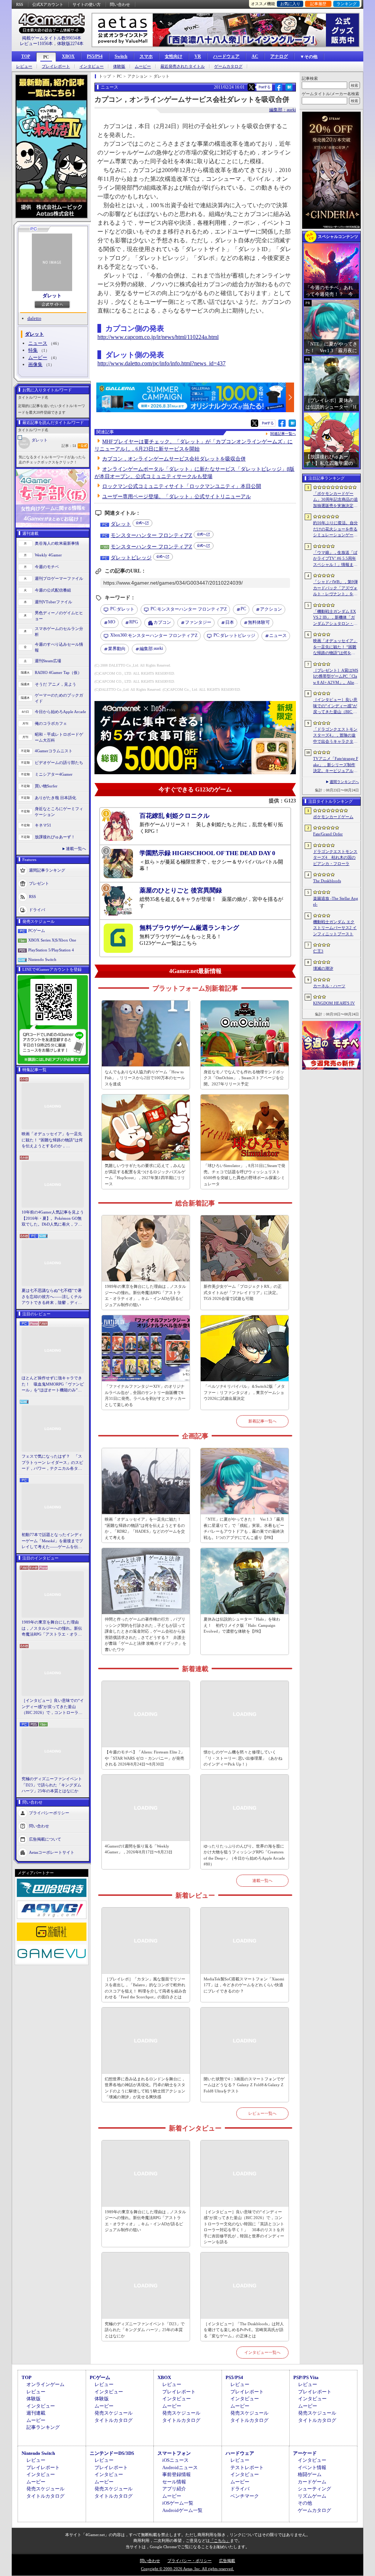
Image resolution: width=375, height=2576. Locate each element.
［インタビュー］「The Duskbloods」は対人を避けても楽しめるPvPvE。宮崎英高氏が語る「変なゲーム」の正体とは (244, 2330)
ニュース (38, 343)
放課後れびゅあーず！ (55, 837)
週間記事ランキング (47, 870)
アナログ (279, 56)
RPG (134, 622)
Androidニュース (180, 2467)
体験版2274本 (70, 44)
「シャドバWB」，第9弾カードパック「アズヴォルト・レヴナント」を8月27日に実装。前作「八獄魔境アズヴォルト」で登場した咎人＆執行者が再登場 (335, 588)
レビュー (24, 66)
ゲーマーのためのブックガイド (59, 698)
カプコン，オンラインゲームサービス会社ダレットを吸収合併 (174, 459)
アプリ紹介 (174, 2489)
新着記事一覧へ (262, 1421)
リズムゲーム (312, 2496)
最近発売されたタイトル (183, 66)
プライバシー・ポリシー (190, 2561)
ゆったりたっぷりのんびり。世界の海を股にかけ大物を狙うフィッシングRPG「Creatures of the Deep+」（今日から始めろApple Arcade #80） (244, 1855)
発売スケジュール (114, 2413)
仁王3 (318, 951)
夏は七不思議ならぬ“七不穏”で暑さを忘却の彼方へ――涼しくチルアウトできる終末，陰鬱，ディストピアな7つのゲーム (52, 1297)
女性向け (174, 56)
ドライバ (37, 909)
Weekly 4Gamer (48, 555)
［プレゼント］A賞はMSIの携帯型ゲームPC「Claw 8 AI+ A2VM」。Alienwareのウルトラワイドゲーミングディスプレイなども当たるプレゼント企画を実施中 (336, 677)
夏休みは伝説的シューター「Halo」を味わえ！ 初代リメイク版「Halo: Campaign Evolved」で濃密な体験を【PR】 (242, 1625)
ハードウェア (226, 56)
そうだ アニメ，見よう (55, 684)
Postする (264, 87)
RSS (20, 4)
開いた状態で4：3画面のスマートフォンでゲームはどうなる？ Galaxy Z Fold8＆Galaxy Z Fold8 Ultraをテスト (244, 2085)
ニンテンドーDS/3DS (112, 2453)
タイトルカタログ (114, 2420)
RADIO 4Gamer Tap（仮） (58, 672)
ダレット (52, 296)
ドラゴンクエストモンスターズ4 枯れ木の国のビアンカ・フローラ (335, 858)
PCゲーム (37, 931)
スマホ (146, 56)
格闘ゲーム (310, 2474)
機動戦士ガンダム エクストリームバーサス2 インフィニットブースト (335, 928)
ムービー (143, 66)
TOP (26, 56)
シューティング (314, 2489)
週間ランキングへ (344, 782)
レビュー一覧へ (262, 2113)
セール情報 (174, 2482)
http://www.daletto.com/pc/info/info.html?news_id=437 (161, 363)
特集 (33, 350)
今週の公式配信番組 (53, 590)
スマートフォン (174, 2453)
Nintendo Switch (42, 959)
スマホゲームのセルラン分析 (59, 632)
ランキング (347, 4)
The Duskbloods (327, 881)
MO (112, 622)
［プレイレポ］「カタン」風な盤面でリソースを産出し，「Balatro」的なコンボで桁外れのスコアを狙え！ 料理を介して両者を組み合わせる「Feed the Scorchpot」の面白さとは (146, 1988)
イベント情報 (312, 2467)
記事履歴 (318, 4)
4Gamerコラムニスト (54, 751)
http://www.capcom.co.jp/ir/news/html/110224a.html (158, 337)
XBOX (68, 56)
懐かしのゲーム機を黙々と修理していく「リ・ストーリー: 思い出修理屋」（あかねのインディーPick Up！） (243, 1758)
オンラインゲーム (45, 2384)
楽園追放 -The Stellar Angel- (336, 901)
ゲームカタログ (228, 66)
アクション (271, 609)
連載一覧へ (76, 849)
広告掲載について (45, 1839)
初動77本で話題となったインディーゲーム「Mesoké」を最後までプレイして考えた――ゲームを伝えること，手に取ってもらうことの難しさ (52, 1541)
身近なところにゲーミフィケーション (59, 812)
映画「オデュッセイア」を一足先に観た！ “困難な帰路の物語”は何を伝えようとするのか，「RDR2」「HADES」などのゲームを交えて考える (52, 1140)
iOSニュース (175, 2460)
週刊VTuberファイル (53, 602)
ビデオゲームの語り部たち (59, 763)
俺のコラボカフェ (51, 723)
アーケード (305, 2453)
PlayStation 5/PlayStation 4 (51, 950)
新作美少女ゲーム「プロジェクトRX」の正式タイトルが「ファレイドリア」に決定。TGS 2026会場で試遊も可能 (243, 1292)
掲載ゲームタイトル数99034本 (52, 38)
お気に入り (290, 4)
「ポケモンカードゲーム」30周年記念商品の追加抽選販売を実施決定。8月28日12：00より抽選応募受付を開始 (335, 500)
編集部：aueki (283, 110)
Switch (121, 56)
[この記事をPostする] (251, 87)
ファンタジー (198, 622)
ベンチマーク (245, 2496)
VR (198, 56)
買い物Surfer (46, 786)
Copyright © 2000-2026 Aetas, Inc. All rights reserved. (187, 2569)
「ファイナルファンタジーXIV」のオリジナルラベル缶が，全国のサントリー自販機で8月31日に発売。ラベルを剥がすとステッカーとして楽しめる (145, 1395)
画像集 (35, 364)
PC (46, 57)
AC (255, 56)
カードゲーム (312, 2482)
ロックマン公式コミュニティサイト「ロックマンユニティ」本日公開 (182, 486)
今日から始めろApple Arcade (60, 712)
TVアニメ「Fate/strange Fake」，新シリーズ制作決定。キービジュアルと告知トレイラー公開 (336, 765)
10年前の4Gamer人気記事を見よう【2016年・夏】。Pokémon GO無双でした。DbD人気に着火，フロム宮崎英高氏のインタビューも (53, 1219)
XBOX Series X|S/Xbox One (52, 940)
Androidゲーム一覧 (182, 2510)
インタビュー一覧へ (262, 2352)
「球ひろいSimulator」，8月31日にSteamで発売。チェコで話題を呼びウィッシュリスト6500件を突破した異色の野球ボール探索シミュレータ (244, 1175)
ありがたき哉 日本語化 (55, 798)
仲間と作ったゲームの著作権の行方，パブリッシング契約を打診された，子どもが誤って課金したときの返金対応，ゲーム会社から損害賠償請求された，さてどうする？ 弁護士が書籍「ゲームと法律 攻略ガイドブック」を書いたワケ (146, 1634)
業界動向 (117, 649)
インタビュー (92, 66)
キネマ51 (43, 825)
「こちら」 (220, 2540)
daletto (34, 318)
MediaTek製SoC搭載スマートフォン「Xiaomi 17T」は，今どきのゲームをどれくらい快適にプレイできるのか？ (244, 1985)
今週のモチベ (47, 567)
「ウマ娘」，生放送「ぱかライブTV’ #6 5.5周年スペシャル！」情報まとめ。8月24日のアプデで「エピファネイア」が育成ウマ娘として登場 (335, 559)
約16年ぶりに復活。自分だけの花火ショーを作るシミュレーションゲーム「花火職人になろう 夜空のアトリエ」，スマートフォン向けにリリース (335, 529)
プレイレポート (56, 66)
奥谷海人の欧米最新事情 (57, 543)
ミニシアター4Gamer (54, 774)
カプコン (162, 622)
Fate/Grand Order (328, 834)
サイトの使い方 (87, 4)
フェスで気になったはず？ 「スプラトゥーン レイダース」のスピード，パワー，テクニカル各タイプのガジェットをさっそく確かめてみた (52, 1463)
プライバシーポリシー (49, 1812)
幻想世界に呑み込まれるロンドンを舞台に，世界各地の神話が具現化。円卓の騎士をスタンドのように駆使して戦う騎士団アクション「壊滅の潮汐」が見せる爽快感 (145, 2088)
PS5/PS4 (95, 56)
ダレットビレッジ (131, 558)
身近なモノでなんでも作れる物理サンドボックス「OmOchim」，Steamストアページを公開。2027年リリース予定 (244, 1078)
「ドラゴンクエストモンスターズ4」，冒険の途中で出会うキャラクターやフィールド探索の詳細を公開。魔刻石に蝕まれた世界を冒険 (335, 736)
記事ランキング (43, 2427)
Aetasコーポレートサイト (52, 1852)
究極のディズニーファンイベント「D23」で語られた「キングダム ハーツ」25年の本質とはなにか (52, 1785)
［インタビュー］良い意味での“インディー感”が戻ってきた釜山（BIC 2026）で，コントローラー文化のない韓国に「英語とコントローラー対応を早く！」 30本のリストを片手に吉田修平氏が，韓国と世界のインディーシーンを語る (53, 1707)
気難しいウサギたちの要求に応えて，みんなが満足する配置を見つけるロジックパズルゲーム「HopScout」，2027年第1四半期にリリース (145, 1175)
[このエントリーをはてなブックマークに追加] (289, 90)
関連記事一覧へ (283, 434)
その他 (305, 2503)
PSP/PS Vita (306, 2377)
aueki (151, 648)
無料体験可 (259, 622)
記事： (69, 446)
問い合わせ (120, 4)
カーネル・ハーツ (329, 986)
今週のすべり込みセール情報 (59, 647)
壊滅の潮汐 (323, 968)
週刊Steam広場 (48, 661)
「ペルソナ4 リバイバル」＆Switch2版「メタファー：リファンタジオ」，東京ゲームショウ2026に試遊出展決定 (244, 1392)
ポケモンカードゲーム (333, 817)
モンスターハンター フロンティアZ (151, 535)
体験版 (119, 66)
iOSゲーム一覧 (178, 2503)
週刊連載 (36, 2413)
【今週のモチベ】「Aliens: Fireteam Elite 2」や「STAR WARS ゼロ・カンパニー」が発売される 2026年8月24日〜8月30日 (145, 1758)
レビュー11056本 (36, 44)
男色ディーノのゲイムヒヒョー (59, 616)
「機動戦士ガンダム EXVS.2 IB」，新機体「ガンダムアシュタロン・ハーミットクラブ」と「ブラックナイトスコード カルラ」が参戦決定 (335, 618)
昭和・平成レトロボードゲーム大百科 (59, 737)
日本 (230, 622)
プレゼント (39, 883)
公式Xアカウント (48, 4)
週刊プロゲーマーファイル (59, 578)
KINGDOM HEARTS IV (334, 1003)
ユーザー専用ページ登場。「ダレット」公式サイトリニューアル (177, 497)
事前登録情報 (177, 2474)
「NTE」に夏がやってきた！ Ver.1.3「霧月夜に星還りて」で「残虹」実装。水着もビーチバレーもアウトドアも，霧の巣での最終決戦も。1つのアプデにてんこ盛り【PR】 (244, 1528)
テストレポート (247, 2467)
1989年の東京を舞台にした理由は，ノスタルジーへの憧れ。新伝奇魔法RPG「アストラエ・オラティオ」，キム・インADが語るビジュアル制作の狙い (53, 1629)
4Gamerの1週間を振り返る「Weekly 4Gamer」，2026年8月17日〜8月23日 (139, 1849)
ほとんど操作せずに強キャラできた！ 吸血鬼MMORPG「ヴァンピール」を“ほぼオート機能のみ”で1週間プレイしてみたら (53, 1384)
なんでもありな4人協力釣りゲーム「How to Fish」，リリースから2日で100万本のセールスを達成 (145, 1078)
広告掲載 (227, 2561)
